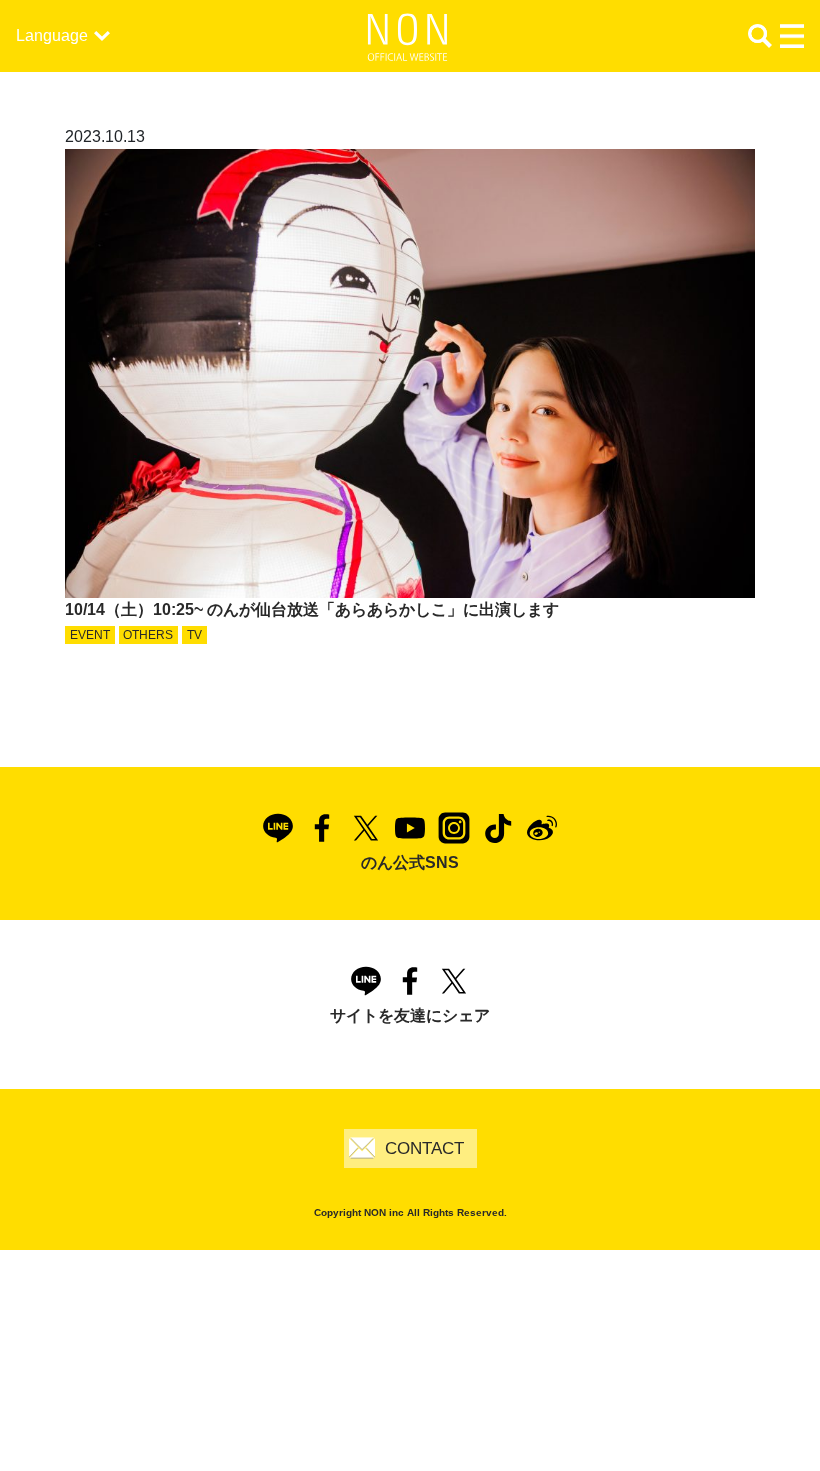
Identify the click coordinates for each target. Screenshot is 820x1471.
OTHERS (148, 635)
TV (194, 635)
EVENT (90, 635)
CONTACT (424, 1148)
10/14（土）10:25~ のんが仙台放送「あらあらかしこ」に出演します (312, 609)
